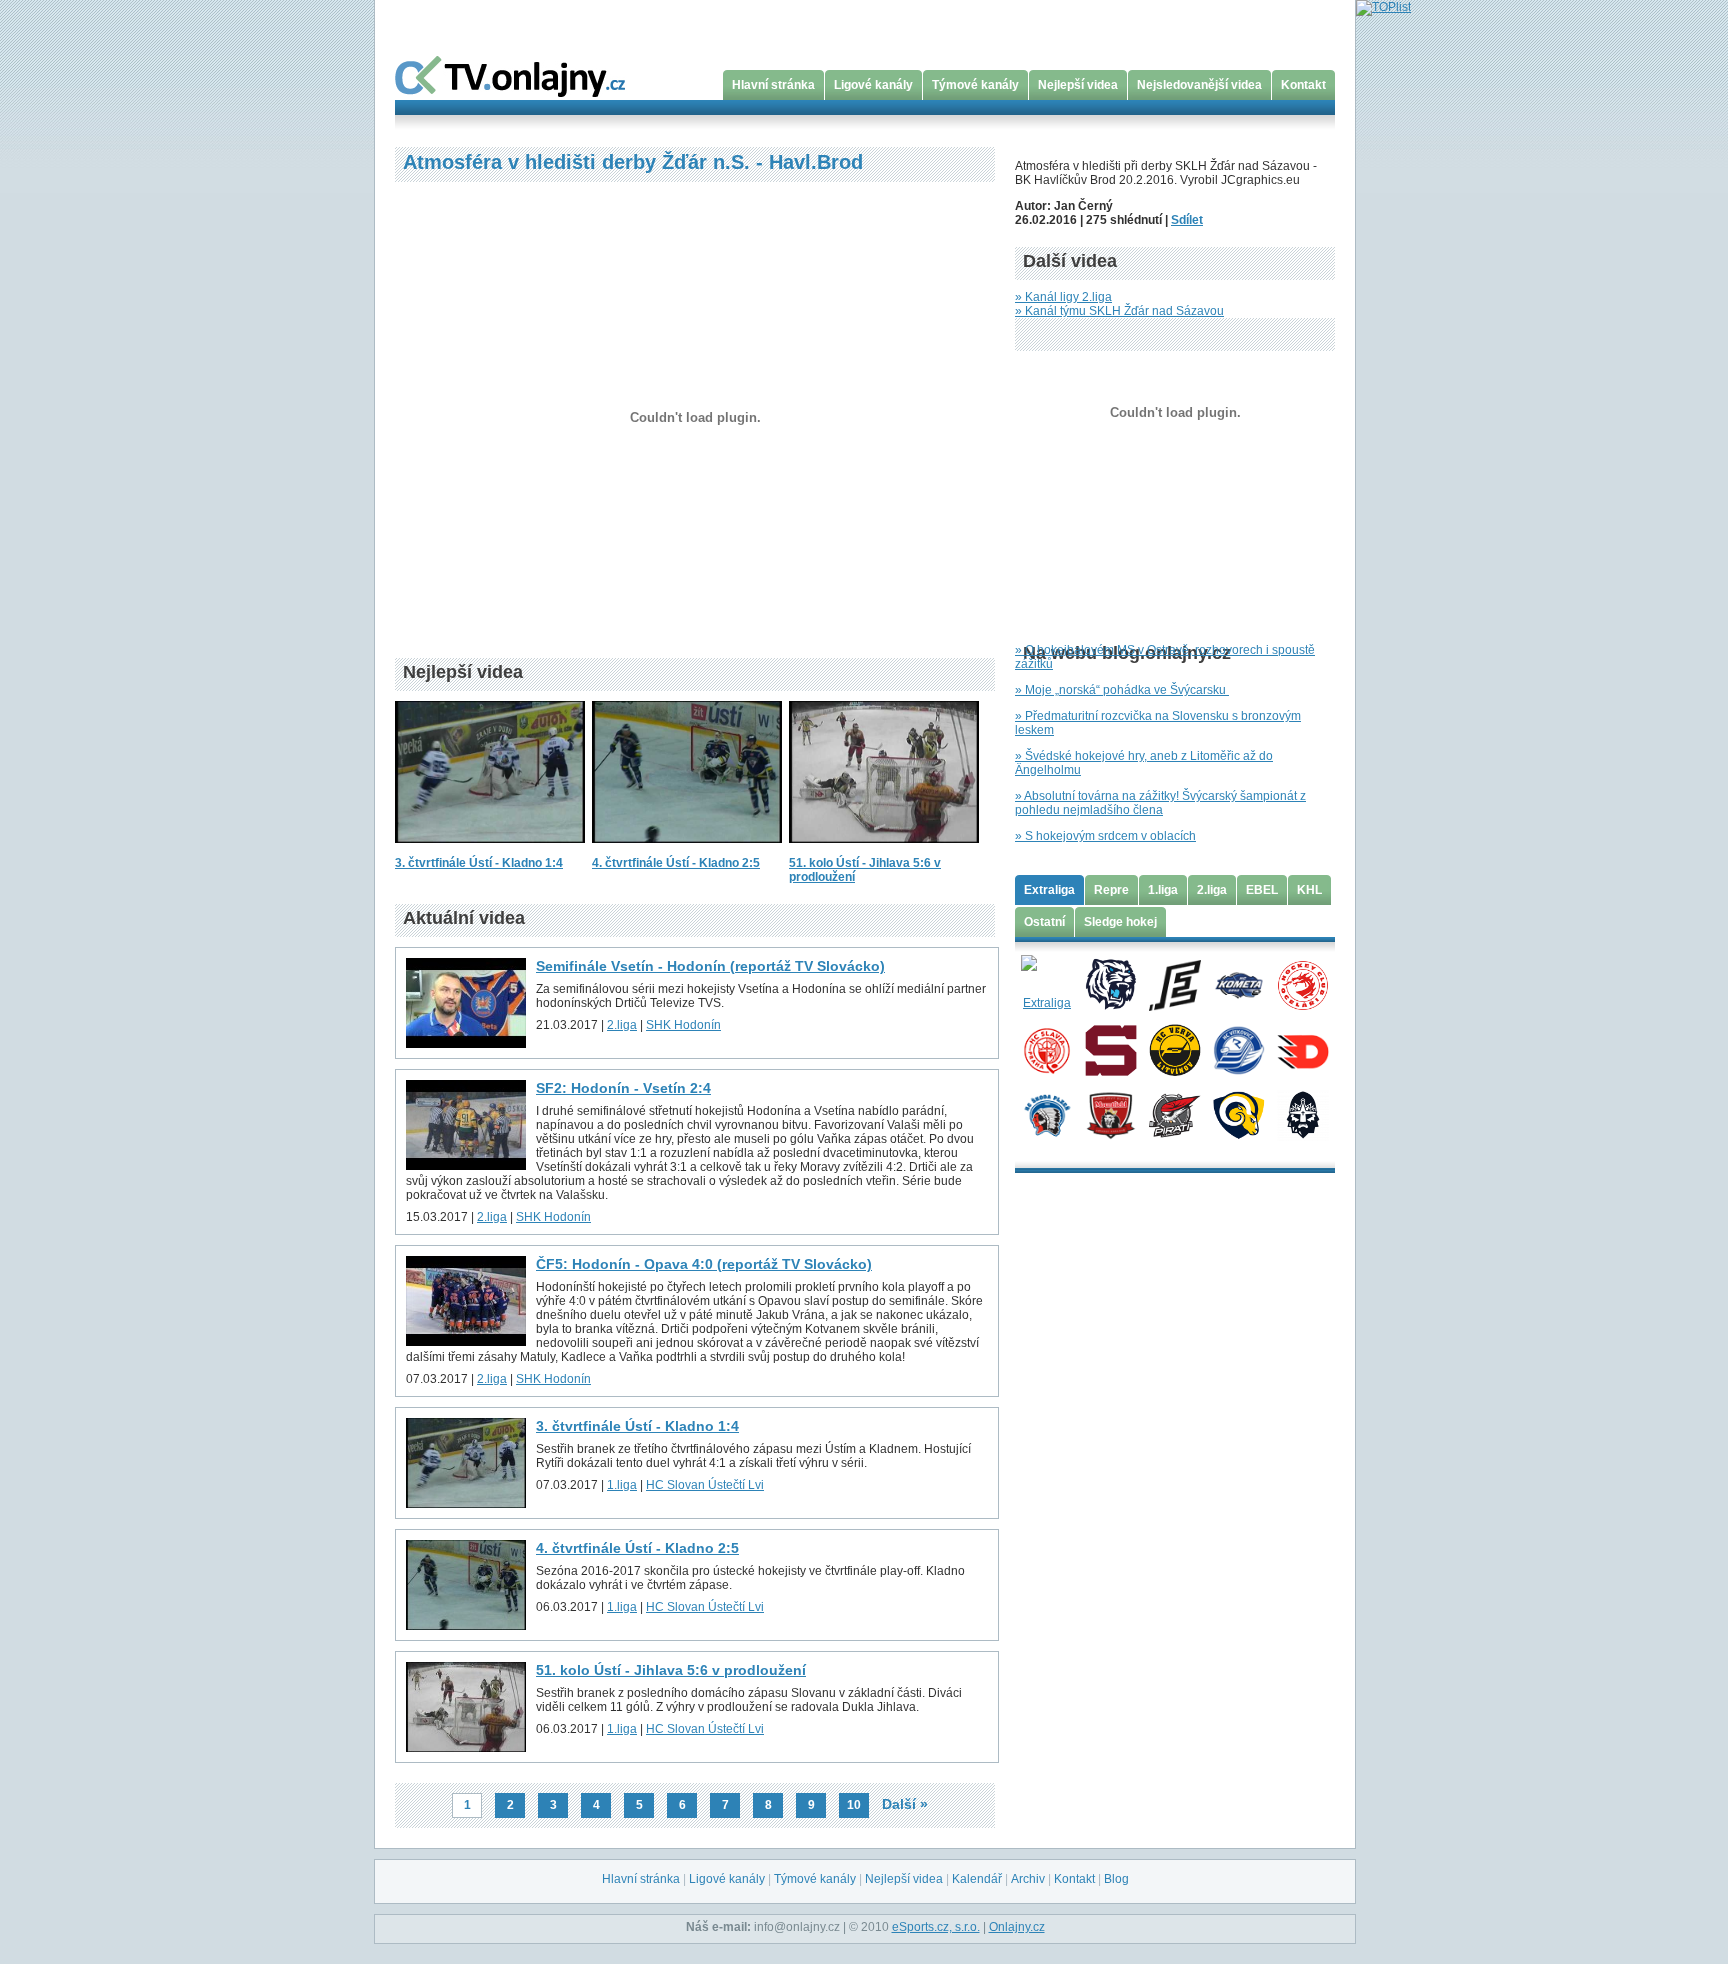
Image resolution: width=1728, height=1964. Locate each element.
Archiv (1028, 1879)
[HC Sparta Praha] (1110, 1049)
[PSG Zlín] (1238, 1114)
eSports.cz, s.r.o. (936, 1927)
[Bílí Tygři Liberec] (1110, 984)
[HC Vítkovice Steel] (1238, 1049)
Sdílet (1187, 220)
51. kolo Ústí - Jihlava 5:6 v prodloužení (671, 1670)
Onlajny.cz (1017, 1927)
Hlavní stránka (773, 85)
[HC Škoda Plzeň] (1046, 1114)
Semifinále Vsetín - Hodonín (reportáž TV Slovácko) (710, 966)
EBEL (1262, 890)
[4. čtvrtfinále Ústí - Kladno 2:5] (687, 849)
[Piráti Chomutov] (1174, 1114)
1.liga (622, 1485)
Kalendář (977, 1879)
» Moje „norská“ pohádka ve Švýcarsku (1122, 690)
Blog (1116, 1879)
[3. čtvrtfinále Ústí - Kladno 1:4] (490, 849)
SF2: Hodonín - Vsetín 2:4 (623, 1088)
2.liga (622, 1025)
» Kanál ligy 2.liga (1063, 297)
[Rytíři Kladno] (1302, 1114)
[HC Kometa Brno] (1238, 984)
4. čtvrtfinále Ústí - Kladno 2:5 (676, 863)
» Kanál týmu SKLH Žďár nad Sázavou (1119, 311)
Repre (1111, 890)
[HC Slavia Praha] (1046, 1049)
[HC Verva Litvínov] (1174, 1049)
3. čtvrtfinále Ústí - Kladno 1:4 (479, 863)
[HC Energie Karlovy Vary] (1174, 984)
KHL (1309, 890)
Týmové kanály (975, 85)
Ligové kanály (873, 85)
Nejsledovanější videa (1199, 85)
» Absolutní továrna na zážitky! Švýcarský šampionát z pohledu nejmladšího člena (1160, 803)
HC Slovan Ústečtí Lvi (705, 1485)
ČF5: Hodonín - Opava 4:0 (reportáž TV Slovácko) (704, 1264)
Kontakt (1303, 85)
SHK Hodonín (683, 1025)
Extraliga (1049, 890)
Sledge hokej (1120, 922)
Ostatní (1044, 922)
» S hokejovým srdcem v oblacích (1105, 836)
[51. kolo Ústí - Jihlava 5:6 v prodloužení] (884, 849)
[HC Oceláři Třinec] (1302, 984)
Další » (905, 1804)
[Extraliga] (1046, 984)
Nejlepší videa (1078, 85)
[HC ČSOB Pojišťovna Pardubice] (1302, 1049)
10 (854, 1805)
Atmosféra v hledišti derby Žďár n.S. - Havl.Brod (633, 162)
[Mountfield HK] (1110, 1114)
